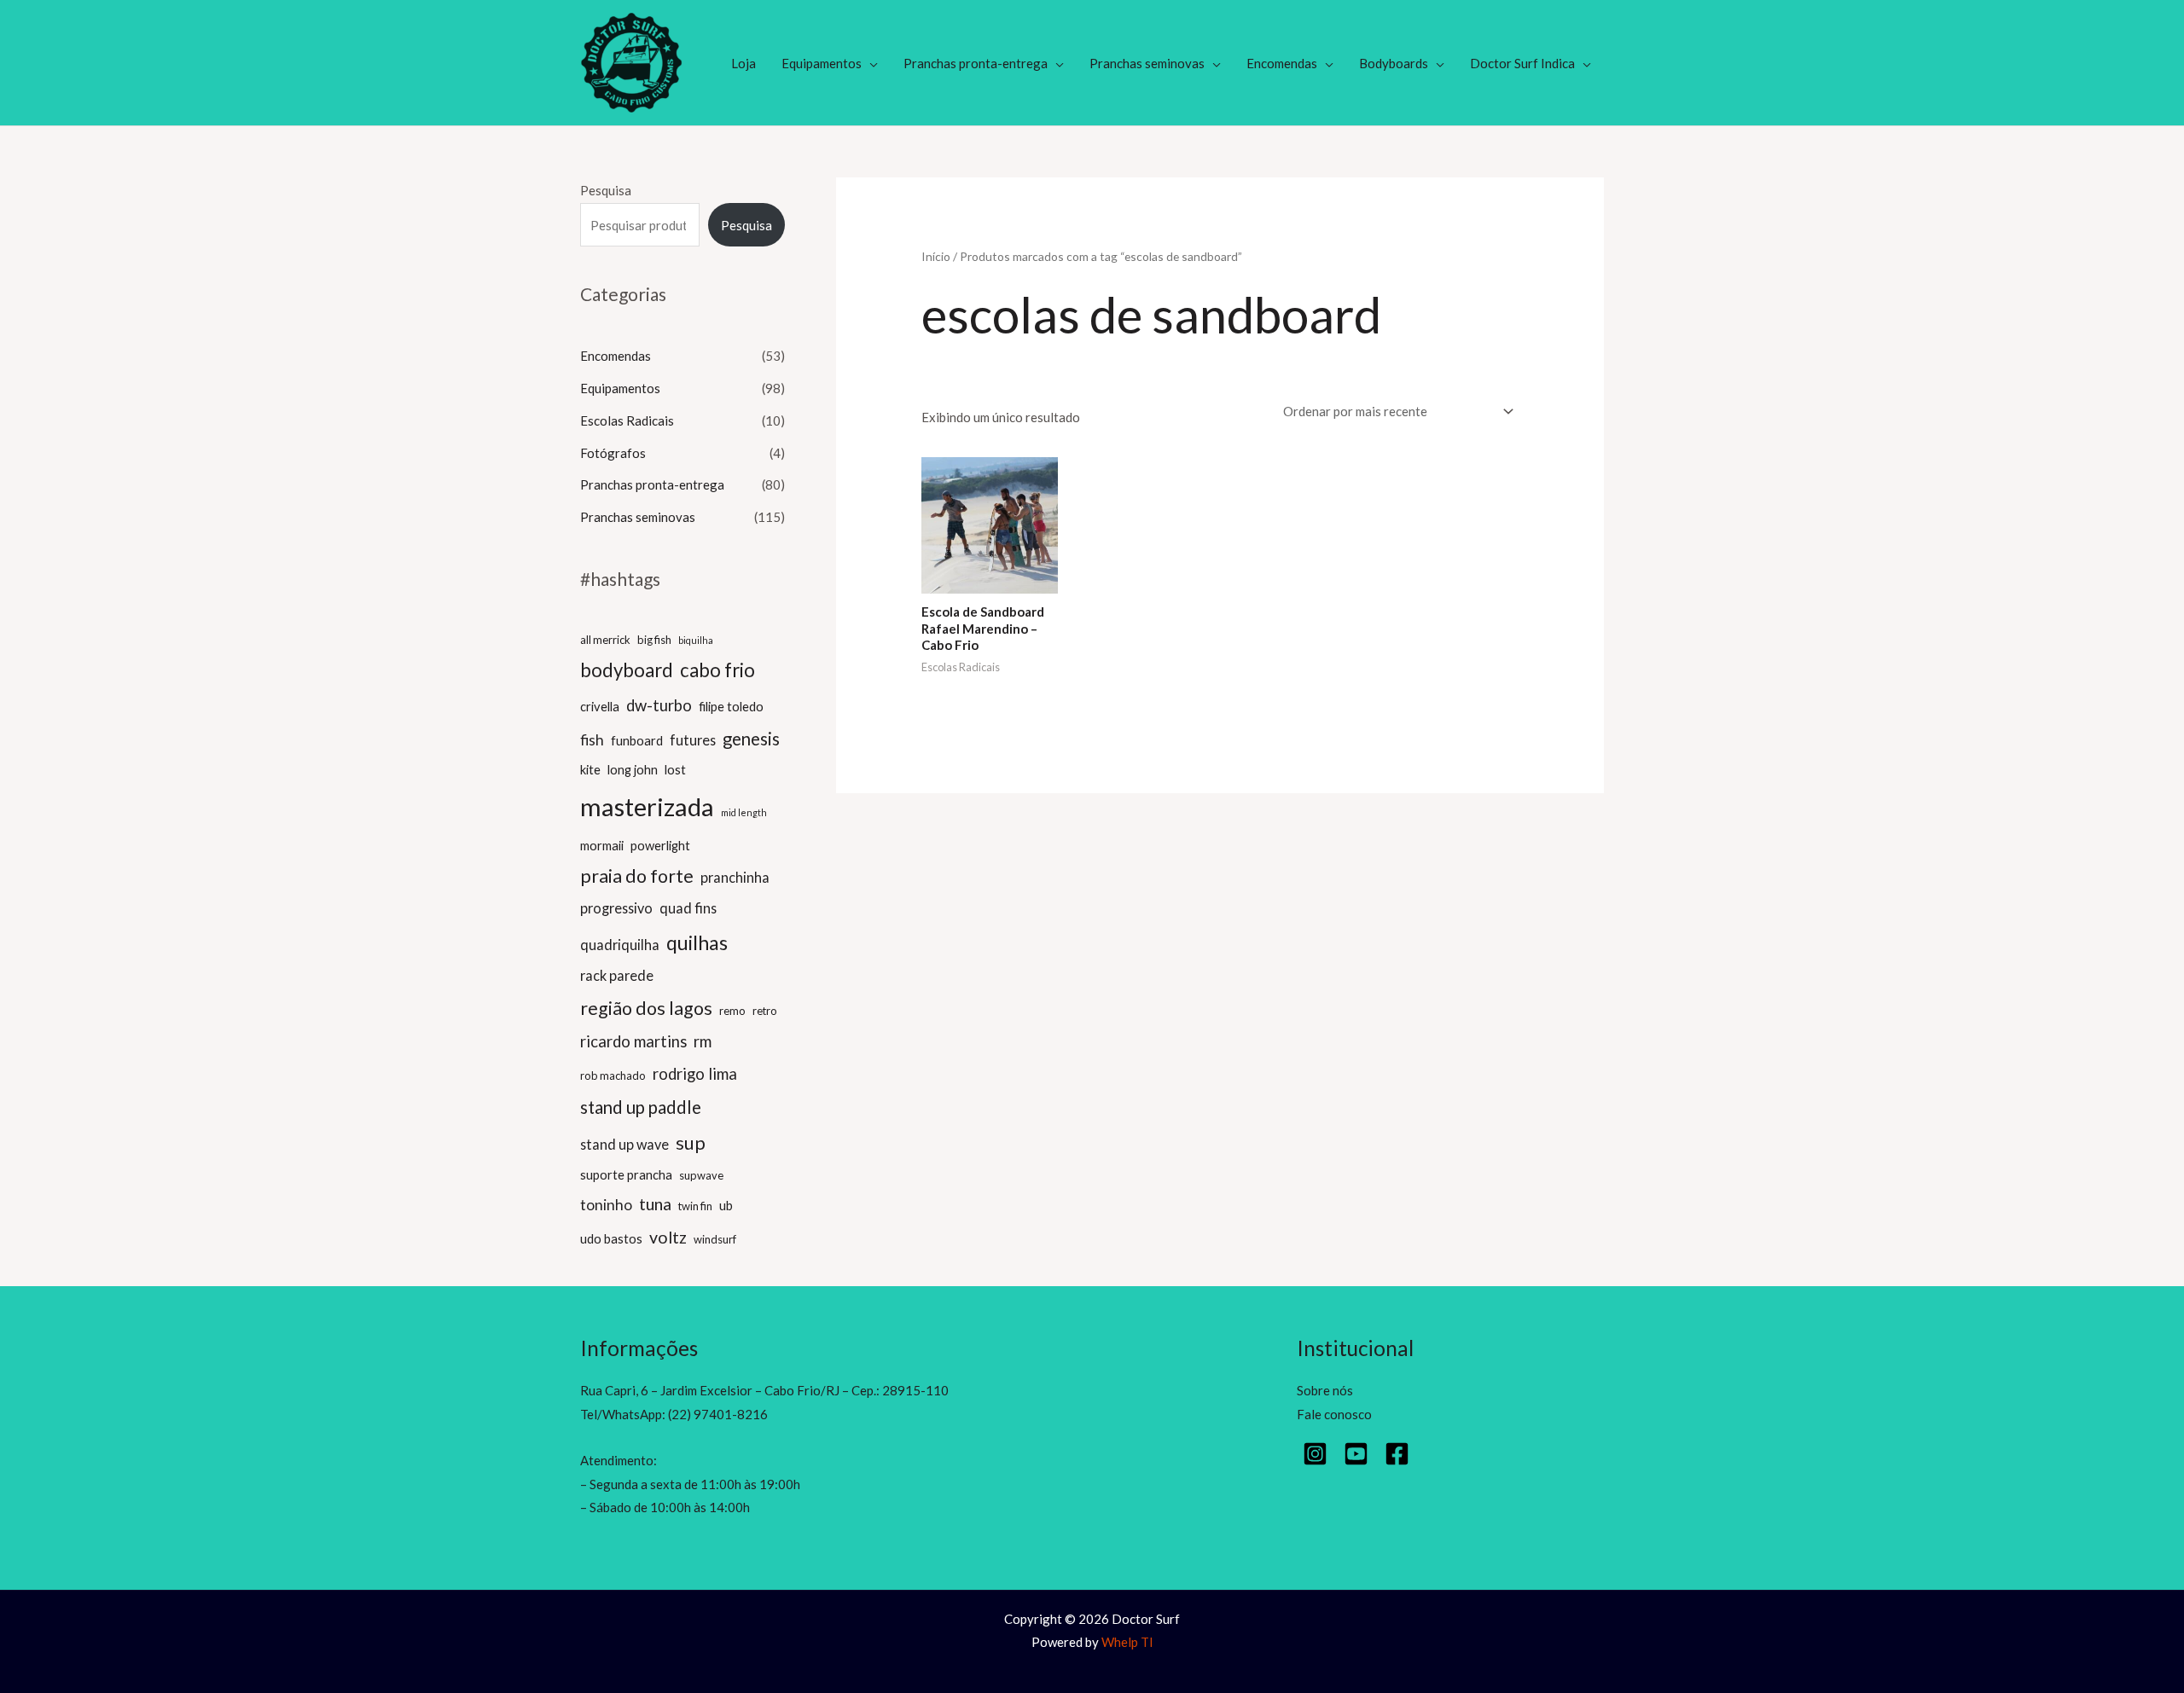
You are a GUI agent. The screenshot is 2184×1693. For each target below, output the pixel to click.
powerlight (660, 845)
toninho (606, 1205)
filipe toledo (731, 706)
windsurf (715, 1239)
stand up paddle (641, 1107)
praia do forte (637, 876)
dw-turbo (659, 705)
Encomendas (1282, 63)
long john (633, 769)
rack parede (617, 975)
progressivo (616, 908)
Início (936, 256)
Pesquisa (606, 190)
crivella (600, 706)
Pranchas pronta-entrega (976, 63)
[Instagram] (1315, 1454)
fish (592, 740)
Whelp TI (1127, 1642)
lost (675, 769)
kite (590, 769)
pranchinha (735, 877)
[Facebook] (1397, 1454)
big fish (654, 640)
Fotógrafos (613, 453)
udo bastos (611, 1238)
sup (691, 1143)
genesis (751, 739)
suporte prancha (626, 1174)
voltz (668, 1237)
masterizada (647, 806)
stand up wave (624, 1144)
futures (693, 740)
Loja (743, 63)
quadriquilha (620, 945)
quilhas (697, 942)
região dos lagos (646, 1008)
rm (703, 1041)
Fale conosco (1334, 1414)
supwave (701, 1175)
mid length (744, 812)
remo (732, 1011)
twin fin (695, 1206)
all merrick (605, 640)
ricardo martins (633, 1041)
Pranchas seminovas (1147, 63)
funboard (637, 740)
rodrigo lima (695, 1074)
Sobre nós (1325, 1390)
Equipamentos (822, 63)
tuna (655, 1204)
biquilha (696, 640)
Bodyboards (1394, 63)
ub (726, 1205)
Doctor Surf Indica (1522, 63)
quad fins (688, 908)
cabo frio (717, 670)
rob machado (613, 1076)
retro (765, 1011)
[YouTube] (1356, 1454)
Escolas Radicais (627, 420)
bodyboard (627, 670)
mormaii (602, 845)
